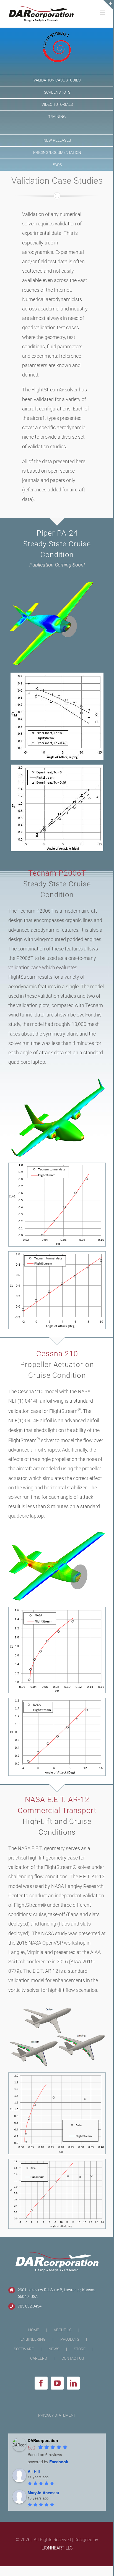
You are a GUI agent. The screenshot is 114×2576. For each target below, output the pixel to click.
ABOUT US (63, 2330)
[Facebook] (41, 2383)
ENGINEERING (33, 2339)
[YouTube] (57, 2383)
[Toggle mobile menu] (103, 13)
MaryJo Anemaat (43, 2493)
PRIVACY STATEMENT (57, 2415)
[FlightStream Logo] (57, 35)
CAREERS (38, 2358)
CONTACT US (73, 2358)
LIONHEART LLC (57, 2548)
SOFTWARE (24, 2349)
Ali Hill (34, 2471)
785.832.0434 (30, 2306)
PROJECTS (70, 2339)
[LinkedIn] (73, 2383)
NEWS (54, 2349)
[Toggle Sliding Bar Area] (108, 5)
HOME (34, 2330)
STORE (80, 2349)
